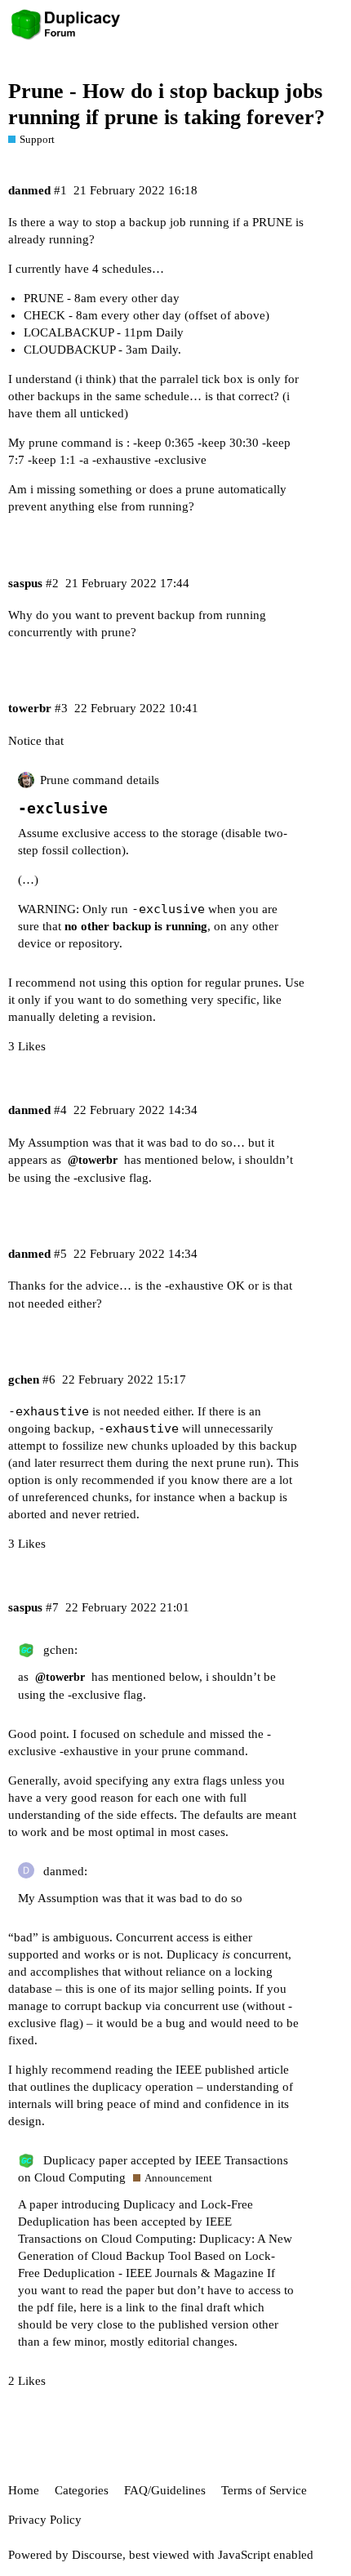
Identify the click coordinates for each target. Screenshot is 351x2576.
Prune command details (100, 780)
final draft (205, 2307)
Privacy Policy (45, 2520)
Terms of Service (264, 2490)
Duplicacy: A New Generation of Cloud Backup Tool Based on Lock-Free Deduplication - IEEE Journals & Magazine (155, 2256)
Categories (82, 2490)
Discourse (97, 2555)
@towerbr (93, 1160)
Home (24, 2490)
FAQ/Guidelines (165, 2490)
